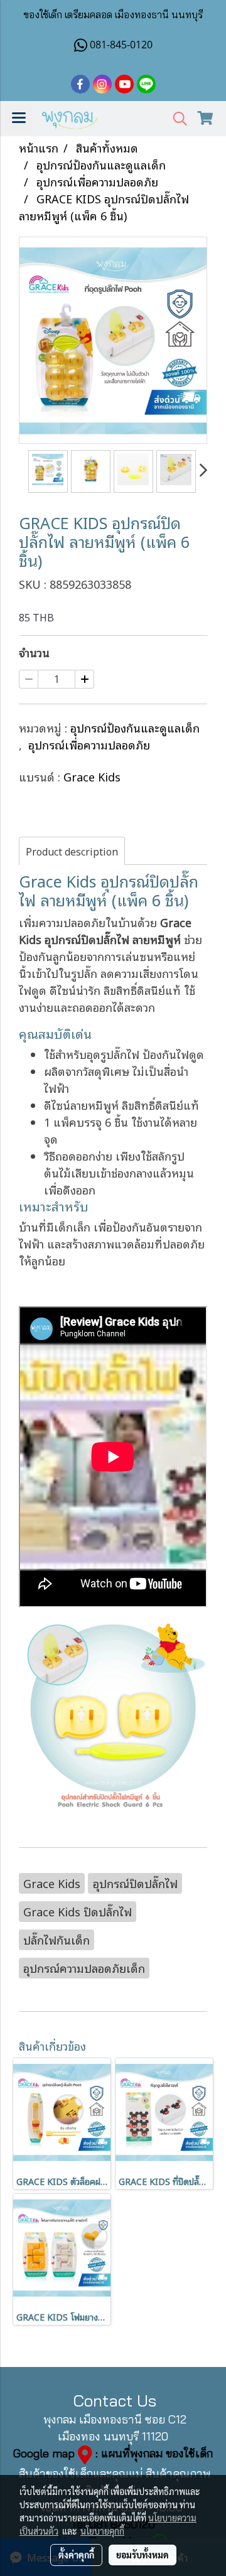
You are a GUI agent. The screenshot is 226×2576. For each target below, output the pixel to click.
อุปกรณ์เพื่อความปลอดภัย (89, 744)
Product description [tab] (72, 851)
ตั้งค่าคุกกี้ (76, 2555)
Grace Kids (92, 776)
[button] (176, 119)
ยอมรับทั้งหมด (143, 2555)
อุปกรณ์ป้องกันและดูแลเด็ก (135, 727)
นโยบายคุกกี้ (102, 2531)
